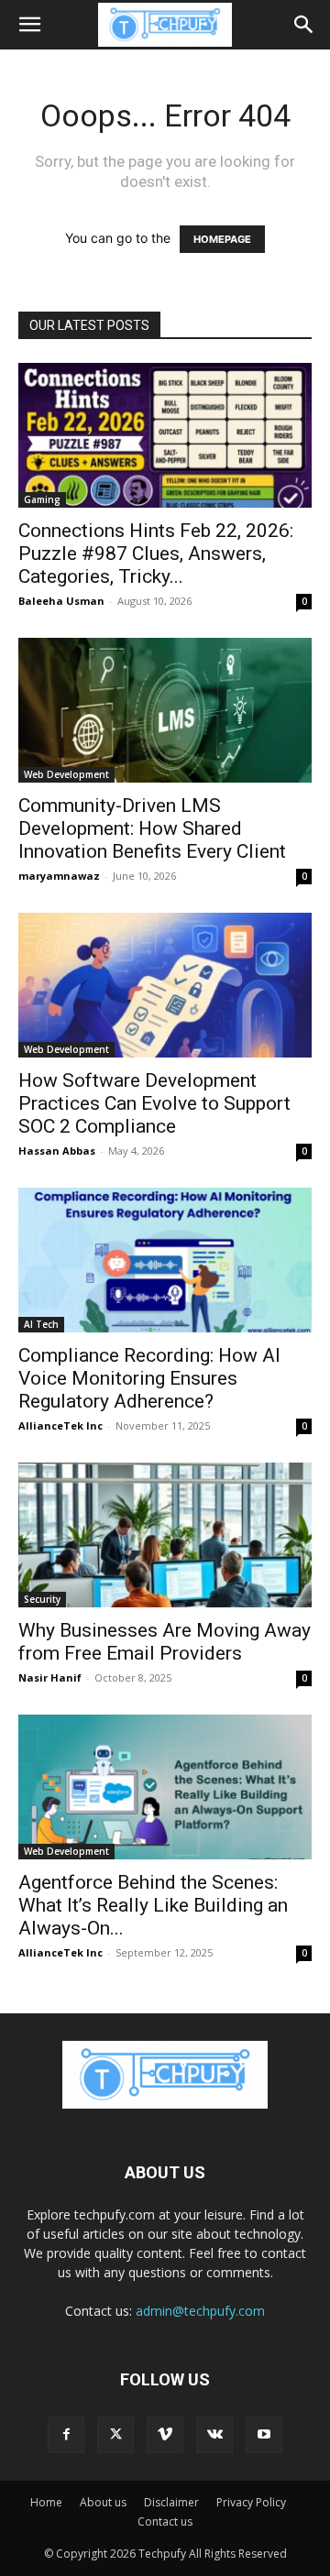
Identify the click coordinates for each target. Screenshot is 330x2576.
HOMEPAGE (222, 239)
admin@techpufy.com (200, 2311)
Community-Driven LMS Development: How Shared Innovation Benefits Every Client (156, 828)
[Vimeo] (165, 2435)
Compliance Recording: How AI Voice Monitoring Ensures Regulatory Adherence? (149, 1378)
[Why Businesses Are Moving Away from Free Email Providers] (165, 1535)
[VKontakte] (214, 2435)
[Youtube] (264, 2435)
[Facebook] (66, 2435)
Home (46, 2502)
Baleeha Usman (61, 601)
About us (103, 2502)
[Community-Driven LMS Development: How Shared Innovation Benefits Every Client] (165, 710)
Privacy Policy (251, 2502)
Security (42, 1599)
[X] (115, 2435)
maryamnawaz (59, 876)
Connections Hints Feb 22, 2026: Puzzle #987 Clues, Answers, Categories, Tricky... (156, 554)
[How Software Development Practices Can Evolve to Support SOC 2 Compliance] (165, 985)
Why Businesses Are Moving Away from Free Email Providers (165, 1642)
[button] (29, 25)
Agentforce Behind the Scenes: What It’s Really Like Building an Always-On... (153, 1905)
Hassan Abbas (57, 1151)
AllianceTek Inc (60, 1425)
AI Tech (41, 1324)
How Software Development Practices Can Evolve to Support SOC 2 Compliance (154, 1103)
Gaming (42, 499)
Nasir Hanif (50, 1677)
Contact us (165, 2521)
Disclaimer (171, 2502)
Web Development (66, 774)
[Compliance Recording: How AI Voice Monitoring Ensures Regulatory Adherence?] (165, 1260)
